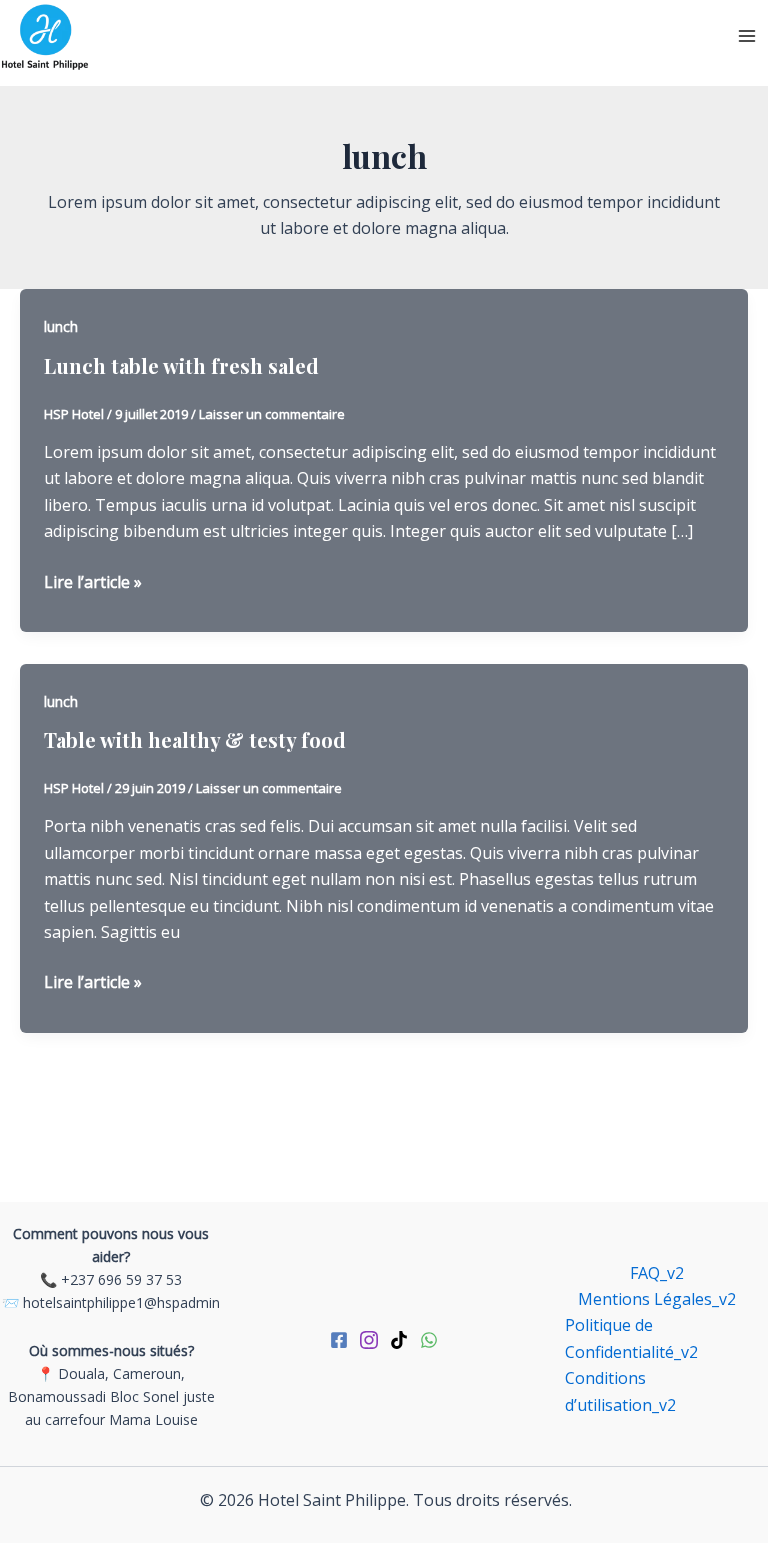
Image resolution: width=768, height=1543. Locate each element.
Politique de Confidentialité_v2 (631, 1338)
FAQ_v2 (657, 1273)
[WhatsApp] (429, 1340)
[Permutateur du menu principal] (747, 36)
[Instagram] (369, 1340)
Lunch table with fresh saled (181, 365)
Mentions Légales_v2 (657, 1299)
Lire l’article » (93, 582)
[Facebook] (339, 1340)
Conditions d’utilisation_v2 (620, 1391)
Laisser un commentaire (272, 414)
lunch (61, 326)
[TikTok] (399, 1340)
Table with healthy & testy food (195, 739)
